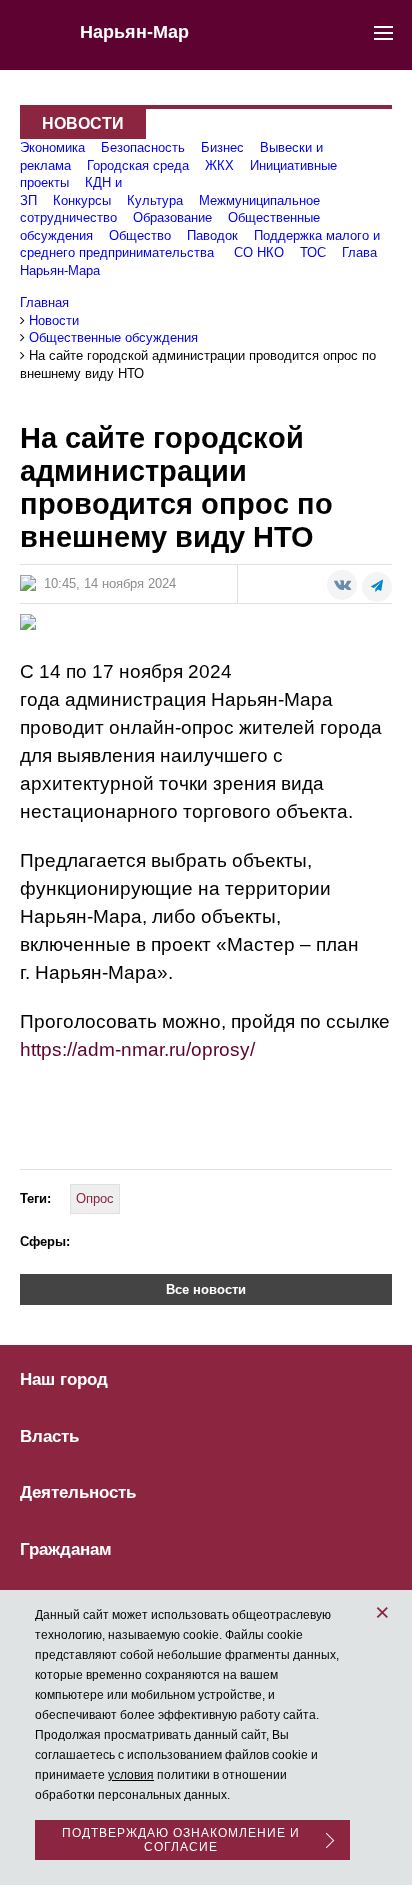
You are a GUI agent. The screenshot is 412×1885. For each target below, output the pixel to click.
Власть (49, 1437)
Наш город (64, 1380)
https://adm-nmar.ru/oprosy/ (137, 1049)
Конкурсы (82, 200)
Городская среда (138, 165)
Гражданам (66, 1550)
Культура (155, 200)
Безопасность (143, 147)
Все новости (206, 1289)
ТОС (313, 252)
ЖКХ (219, 165)
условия (131, 1775)
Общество (140, 235)
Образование (172, 217)
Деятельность (78, 1493)
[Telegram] (377, 587)
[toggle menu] (383, 32)
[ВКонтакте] (342, 585)
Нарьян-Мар (134, 32)
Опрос (95, 1198)
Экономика (52, 147)
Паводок (212, 235)
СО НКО (259, 252)
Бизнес (222, 147)
